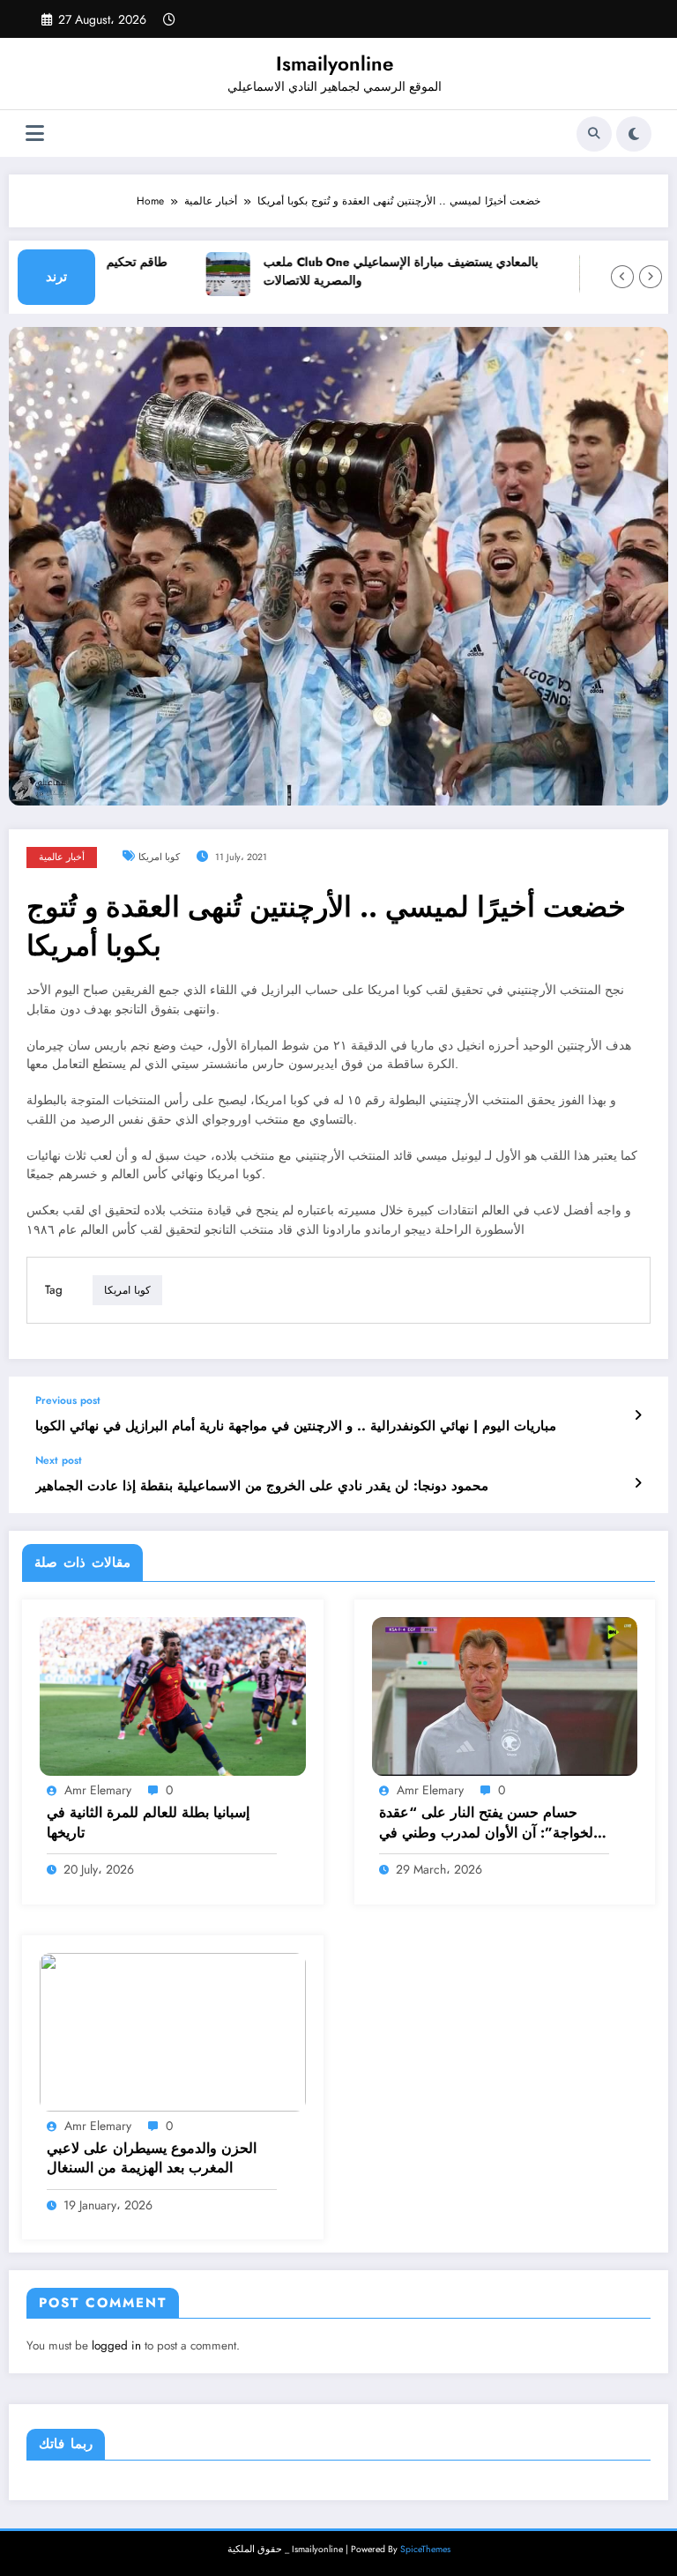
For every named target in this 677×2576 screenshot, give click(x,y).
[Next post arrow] (638, 1483)
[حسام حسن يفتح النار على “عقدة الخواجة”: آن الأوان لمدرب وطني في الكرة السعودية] (505, 1696)
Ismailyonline (335, 63)
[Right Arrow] (651, 277)
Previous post (68, 1400)
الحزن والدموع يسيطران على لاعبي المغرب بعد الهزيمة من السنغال (152, 2158)
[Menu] (35, 134)
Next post (59, 1460)
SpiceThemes (425, 2549)
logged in (116, 2346)
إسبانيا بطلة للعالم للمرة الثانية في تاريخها (148, 1823)
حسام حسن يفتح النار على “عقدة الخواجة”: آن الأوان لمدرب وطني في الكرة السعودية (488, 1823)
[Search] (594, 134)
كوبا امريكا (159, 857)
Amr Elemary (98, 1790)
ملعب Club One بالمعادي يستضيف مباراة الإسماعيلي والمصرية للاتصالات (380, 272)
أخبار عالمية (62, 857)
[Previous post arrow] (638, 1415)
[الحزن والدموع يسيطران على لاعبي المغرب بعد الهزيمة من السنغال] (173, 2030)
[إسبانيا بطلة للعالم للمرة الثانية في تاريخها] (173, 1696)
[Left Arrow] (622, 277)
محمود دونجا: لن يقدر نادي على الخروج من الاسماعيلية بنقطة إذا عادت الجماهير (262, 1486)
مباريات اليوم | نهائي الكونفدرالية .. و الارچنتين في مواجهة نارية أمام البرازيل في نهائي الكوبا (296, 1426)
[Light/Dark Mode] (634, 134)
